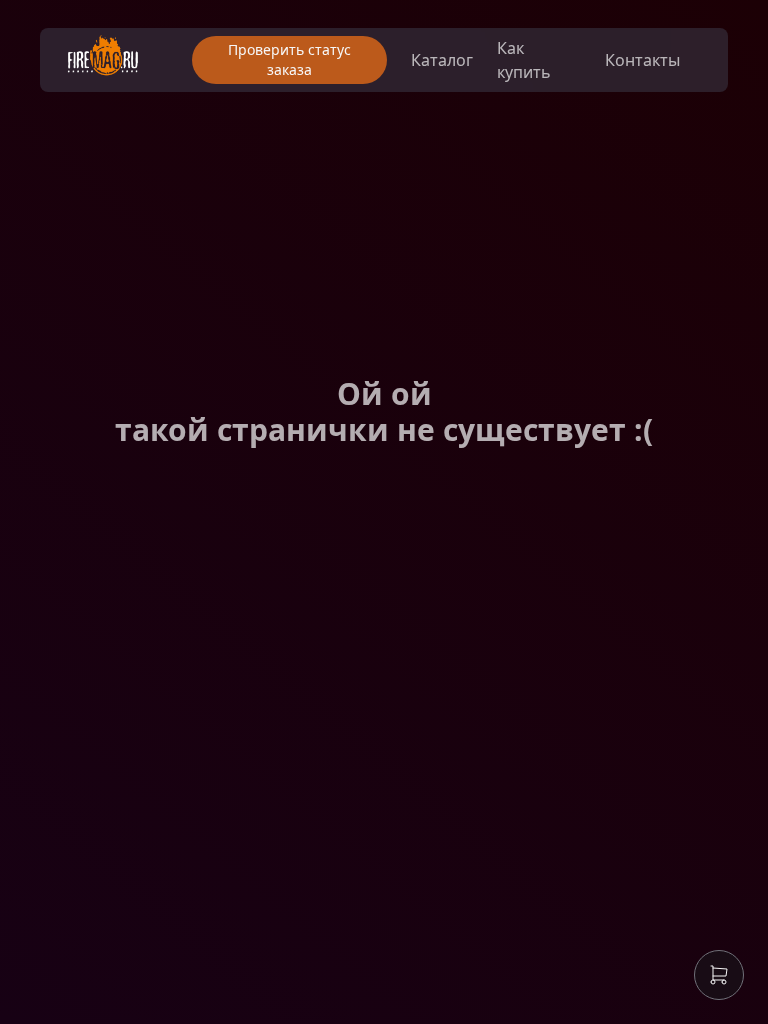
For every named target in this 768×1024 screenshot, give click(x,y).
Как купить (524, 60)
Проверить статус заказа (289, 59)
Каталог (442, 60)
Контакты (642, 60)
